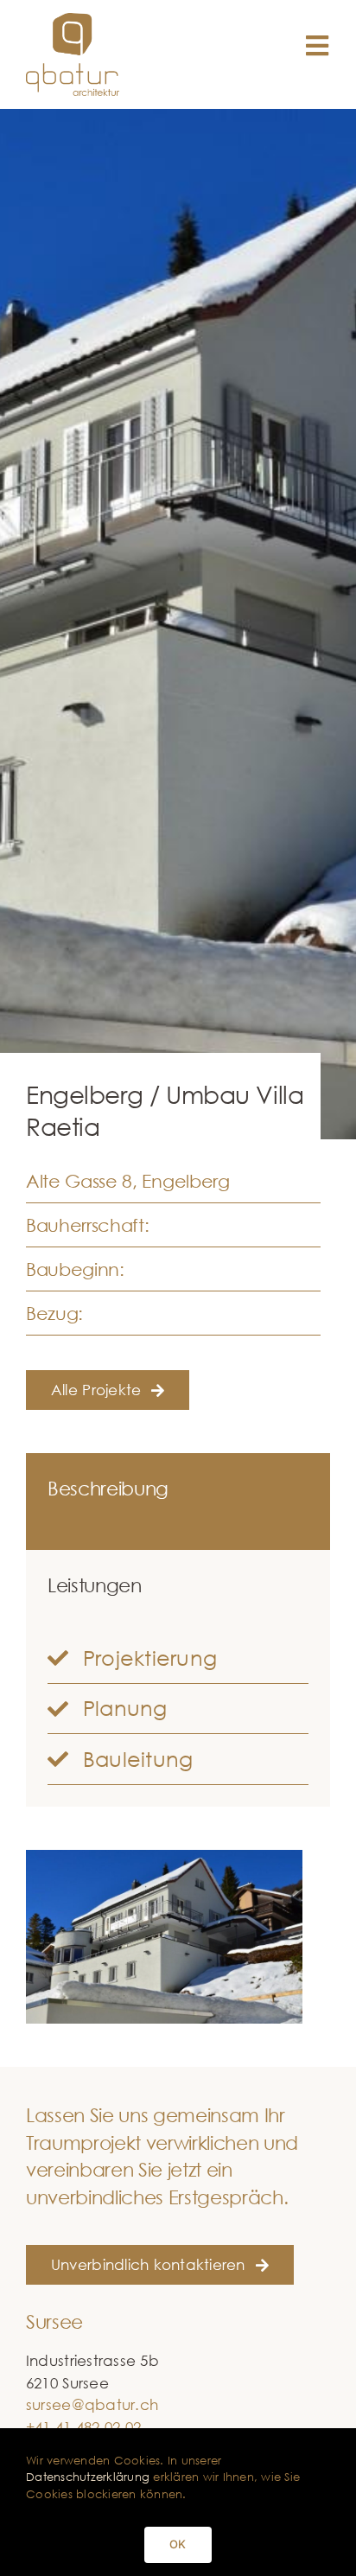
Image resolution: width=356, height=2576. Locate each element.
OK (178, 2544)
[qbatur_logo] (73, 20)
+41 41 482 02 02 (83, 2427)
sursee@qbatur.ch (92, 2404)
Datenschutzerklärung (88, 2477)
